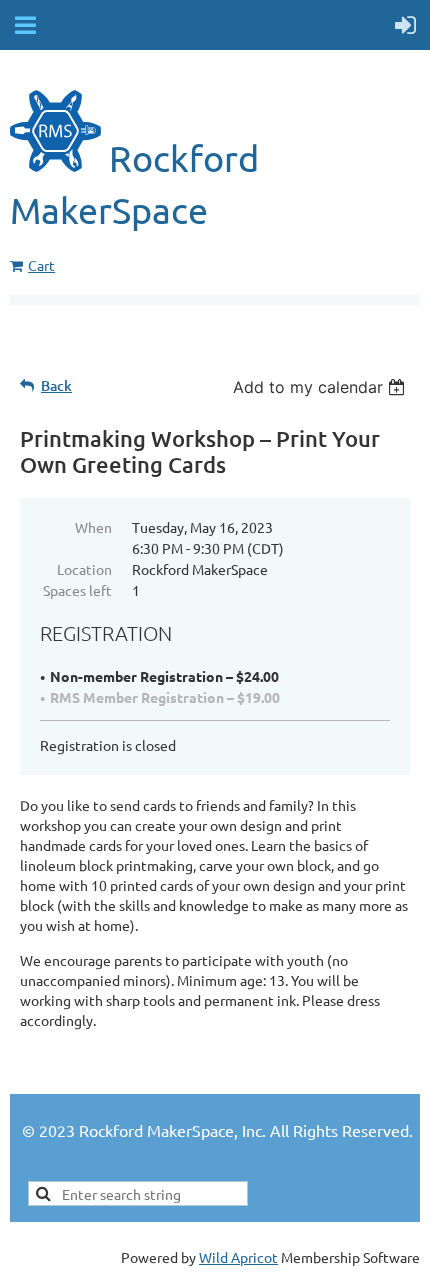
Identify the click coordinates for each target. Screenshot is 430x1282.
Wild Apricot (238, 1257)
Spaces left (77, 590)
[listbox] (321, 387)
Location (84, 569)
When (93, 527)
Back (56, 385)
